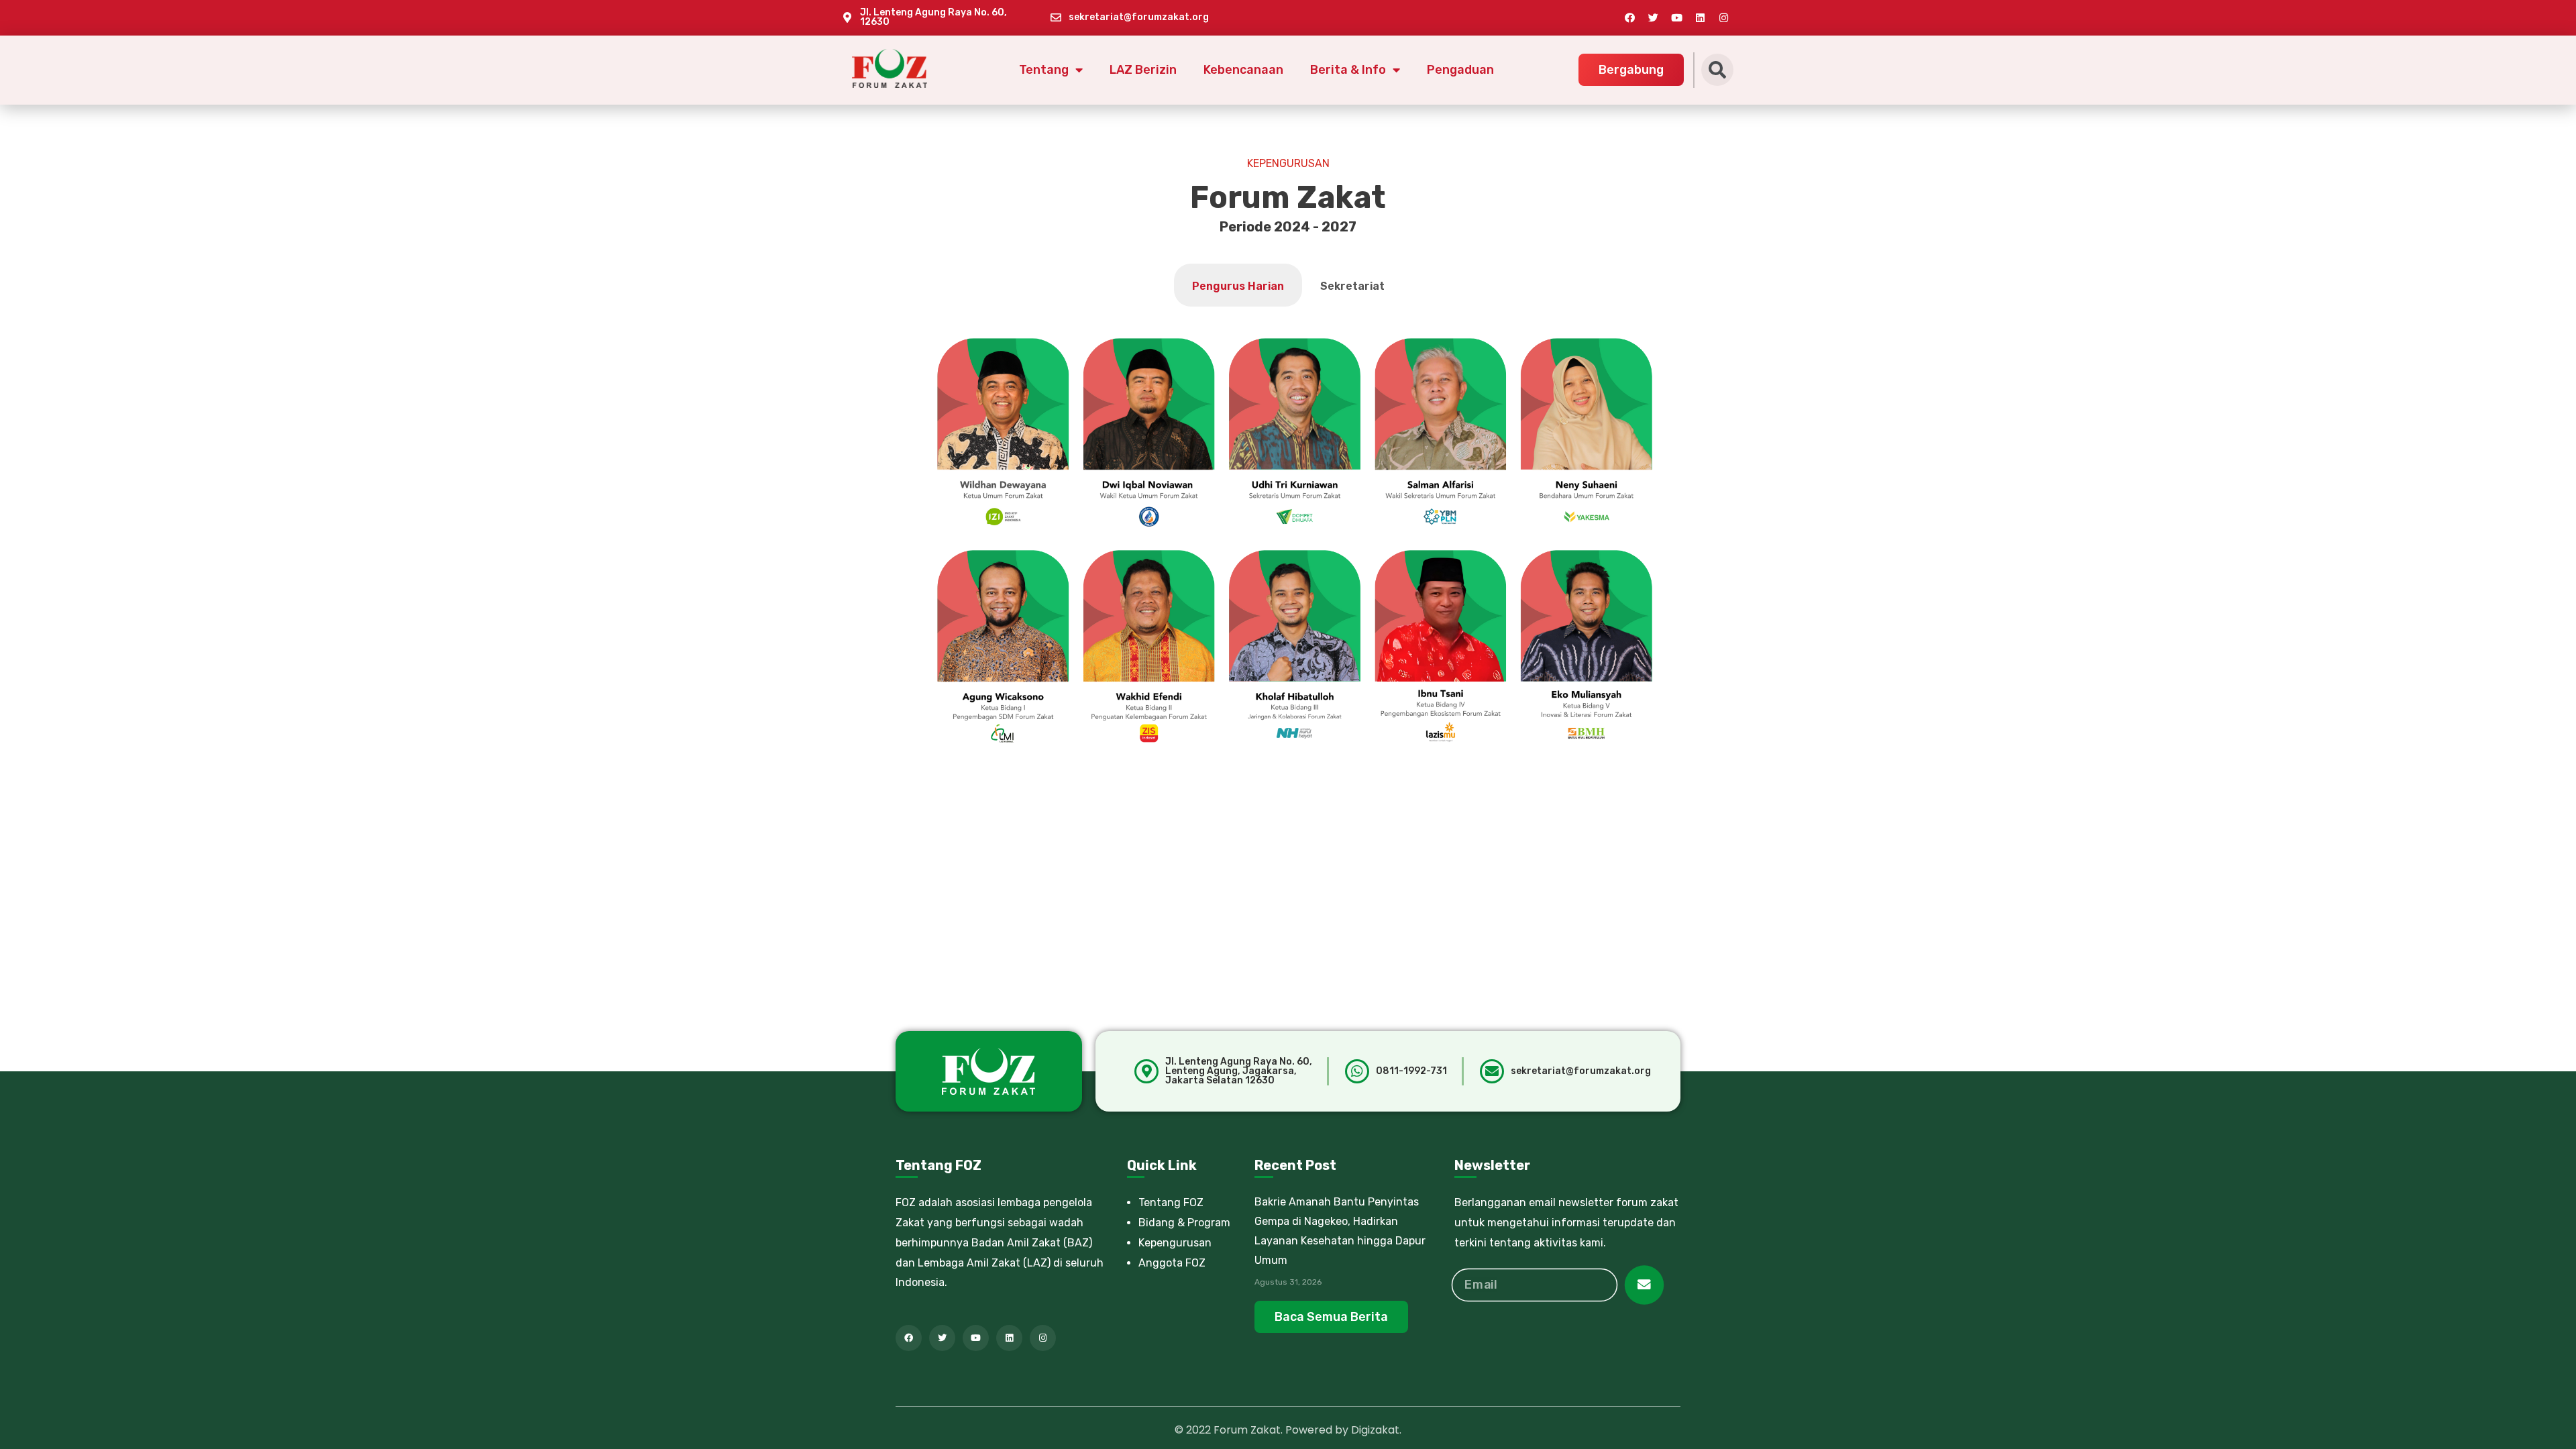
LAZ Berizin (1143, 70)
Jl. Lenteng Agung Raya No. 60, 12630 (933, 17)
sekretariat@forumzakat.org (1139, 17)
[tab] (1238, 285)
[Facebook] (1629, 17)
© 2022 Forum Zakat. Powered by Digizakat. (1288, 1430)
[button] (1631, 70)
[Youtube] (1676, 17)
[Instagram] (1723, 17)
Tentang (1044, 70)
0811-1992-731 (1411, 1071)
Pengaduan (1460, 70)
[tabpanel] (1295, 545)
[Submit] (1645, 1285)
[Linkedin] (1700, 17)
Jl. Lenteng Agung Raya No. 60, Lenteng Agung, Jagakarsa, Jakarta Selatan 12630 (1239, 1071)
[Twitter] (1653, 17)
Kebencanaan (1243, 70)
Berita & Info (1348, 70)
